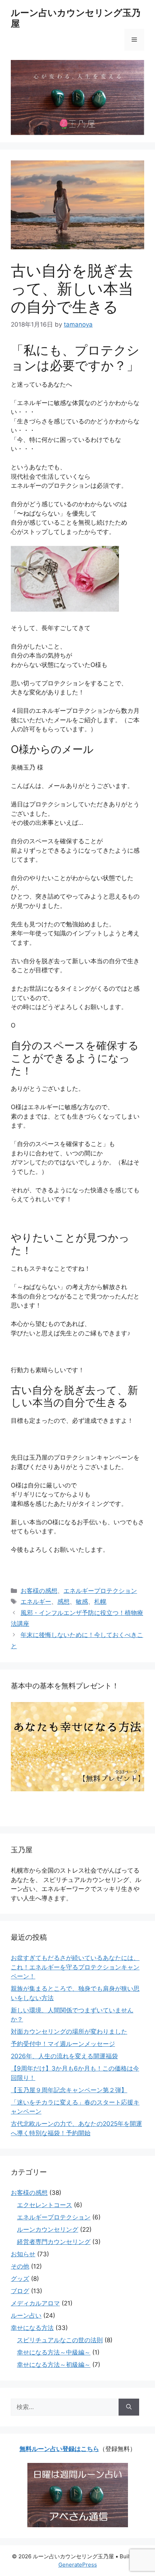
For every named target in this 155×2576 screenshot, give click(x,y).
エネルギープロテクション (100, 1591)
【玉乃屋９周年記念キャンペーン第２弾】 (69, 2090)
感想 (63, 1602)
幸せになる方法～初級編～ (54, 2365)
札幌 (100, 1602)
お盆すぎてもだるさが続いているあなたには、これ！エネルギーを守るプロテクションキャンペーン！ (75, 1967)
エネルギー (36, 1602)
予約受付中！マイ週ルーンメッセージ (63, 2044)
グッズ (20, 2279)
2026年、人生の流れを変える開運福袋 (64, 2056)
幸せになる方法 (32, 2328)
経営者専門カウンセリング (54, 2242)
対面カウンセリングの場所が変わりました (69, 2032)
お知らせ (23, 2254)
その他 (20, 2266)
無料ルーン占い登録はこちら (59, 2449)
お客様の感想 (39, 1591)
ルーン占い (26, 2316)
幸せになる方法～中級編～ (54, 2352)
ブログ (20, 2291)
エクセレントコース (45, 2205)
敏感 (82, 1602)
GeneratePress (78, 2565)
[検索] (129, 2407)
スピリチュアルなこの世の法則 (60, 2340)
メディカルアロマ (35, 2303)
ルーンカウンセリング (48, 2230)
